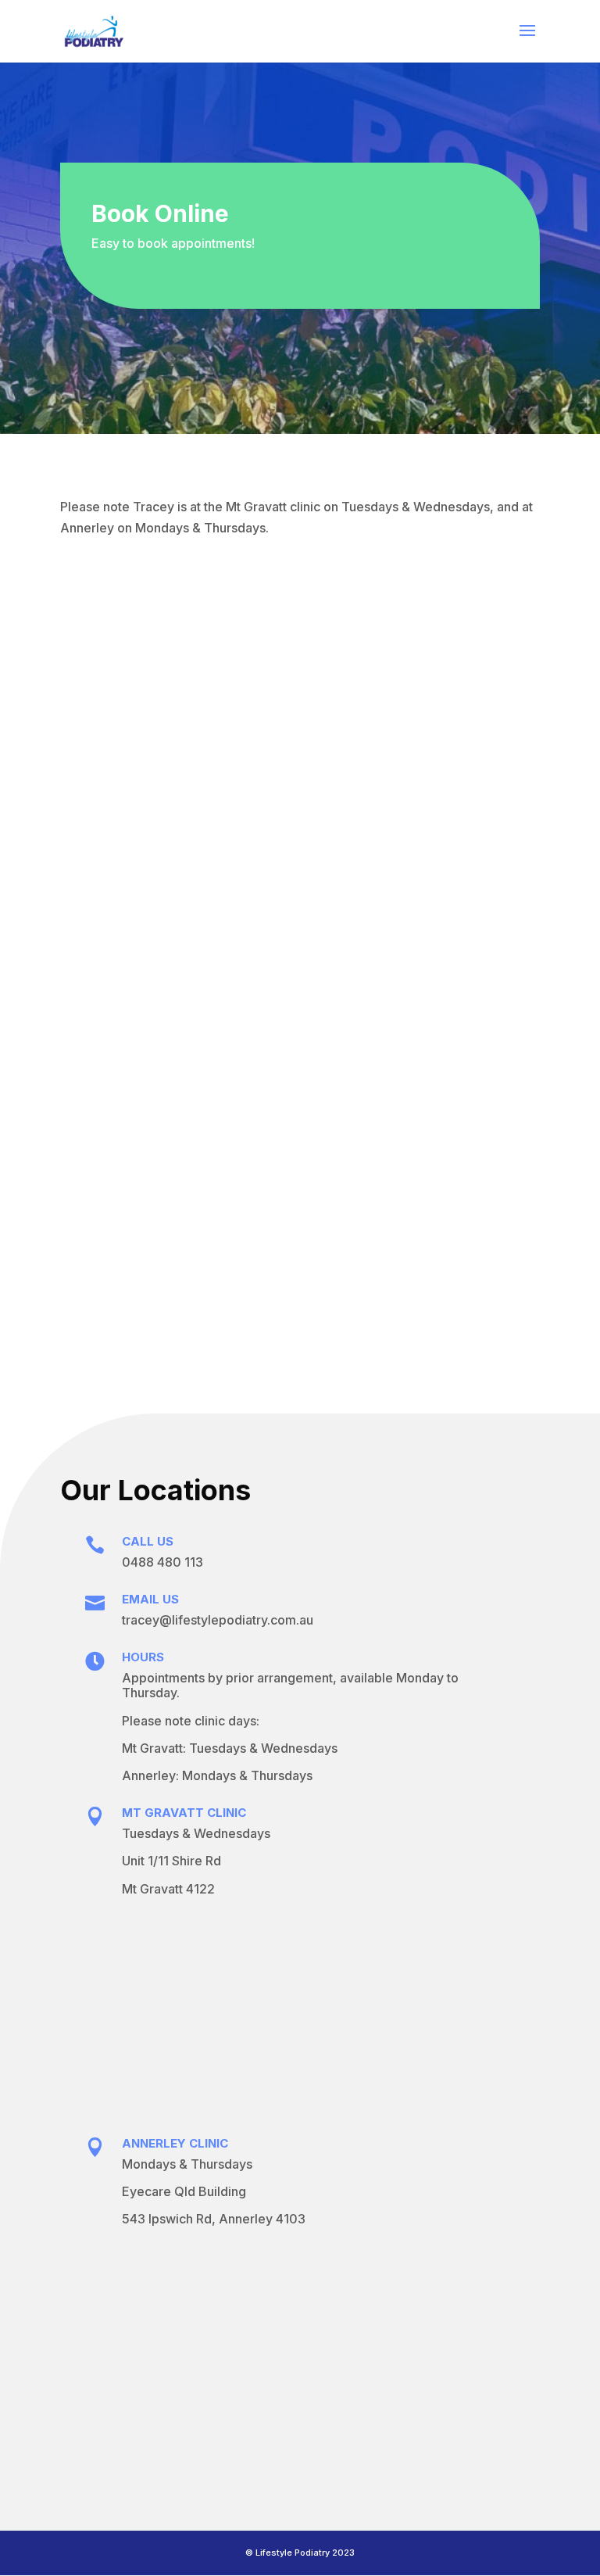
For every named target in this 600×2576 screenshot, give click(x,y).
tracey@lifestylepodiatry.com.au (218, 1620)
